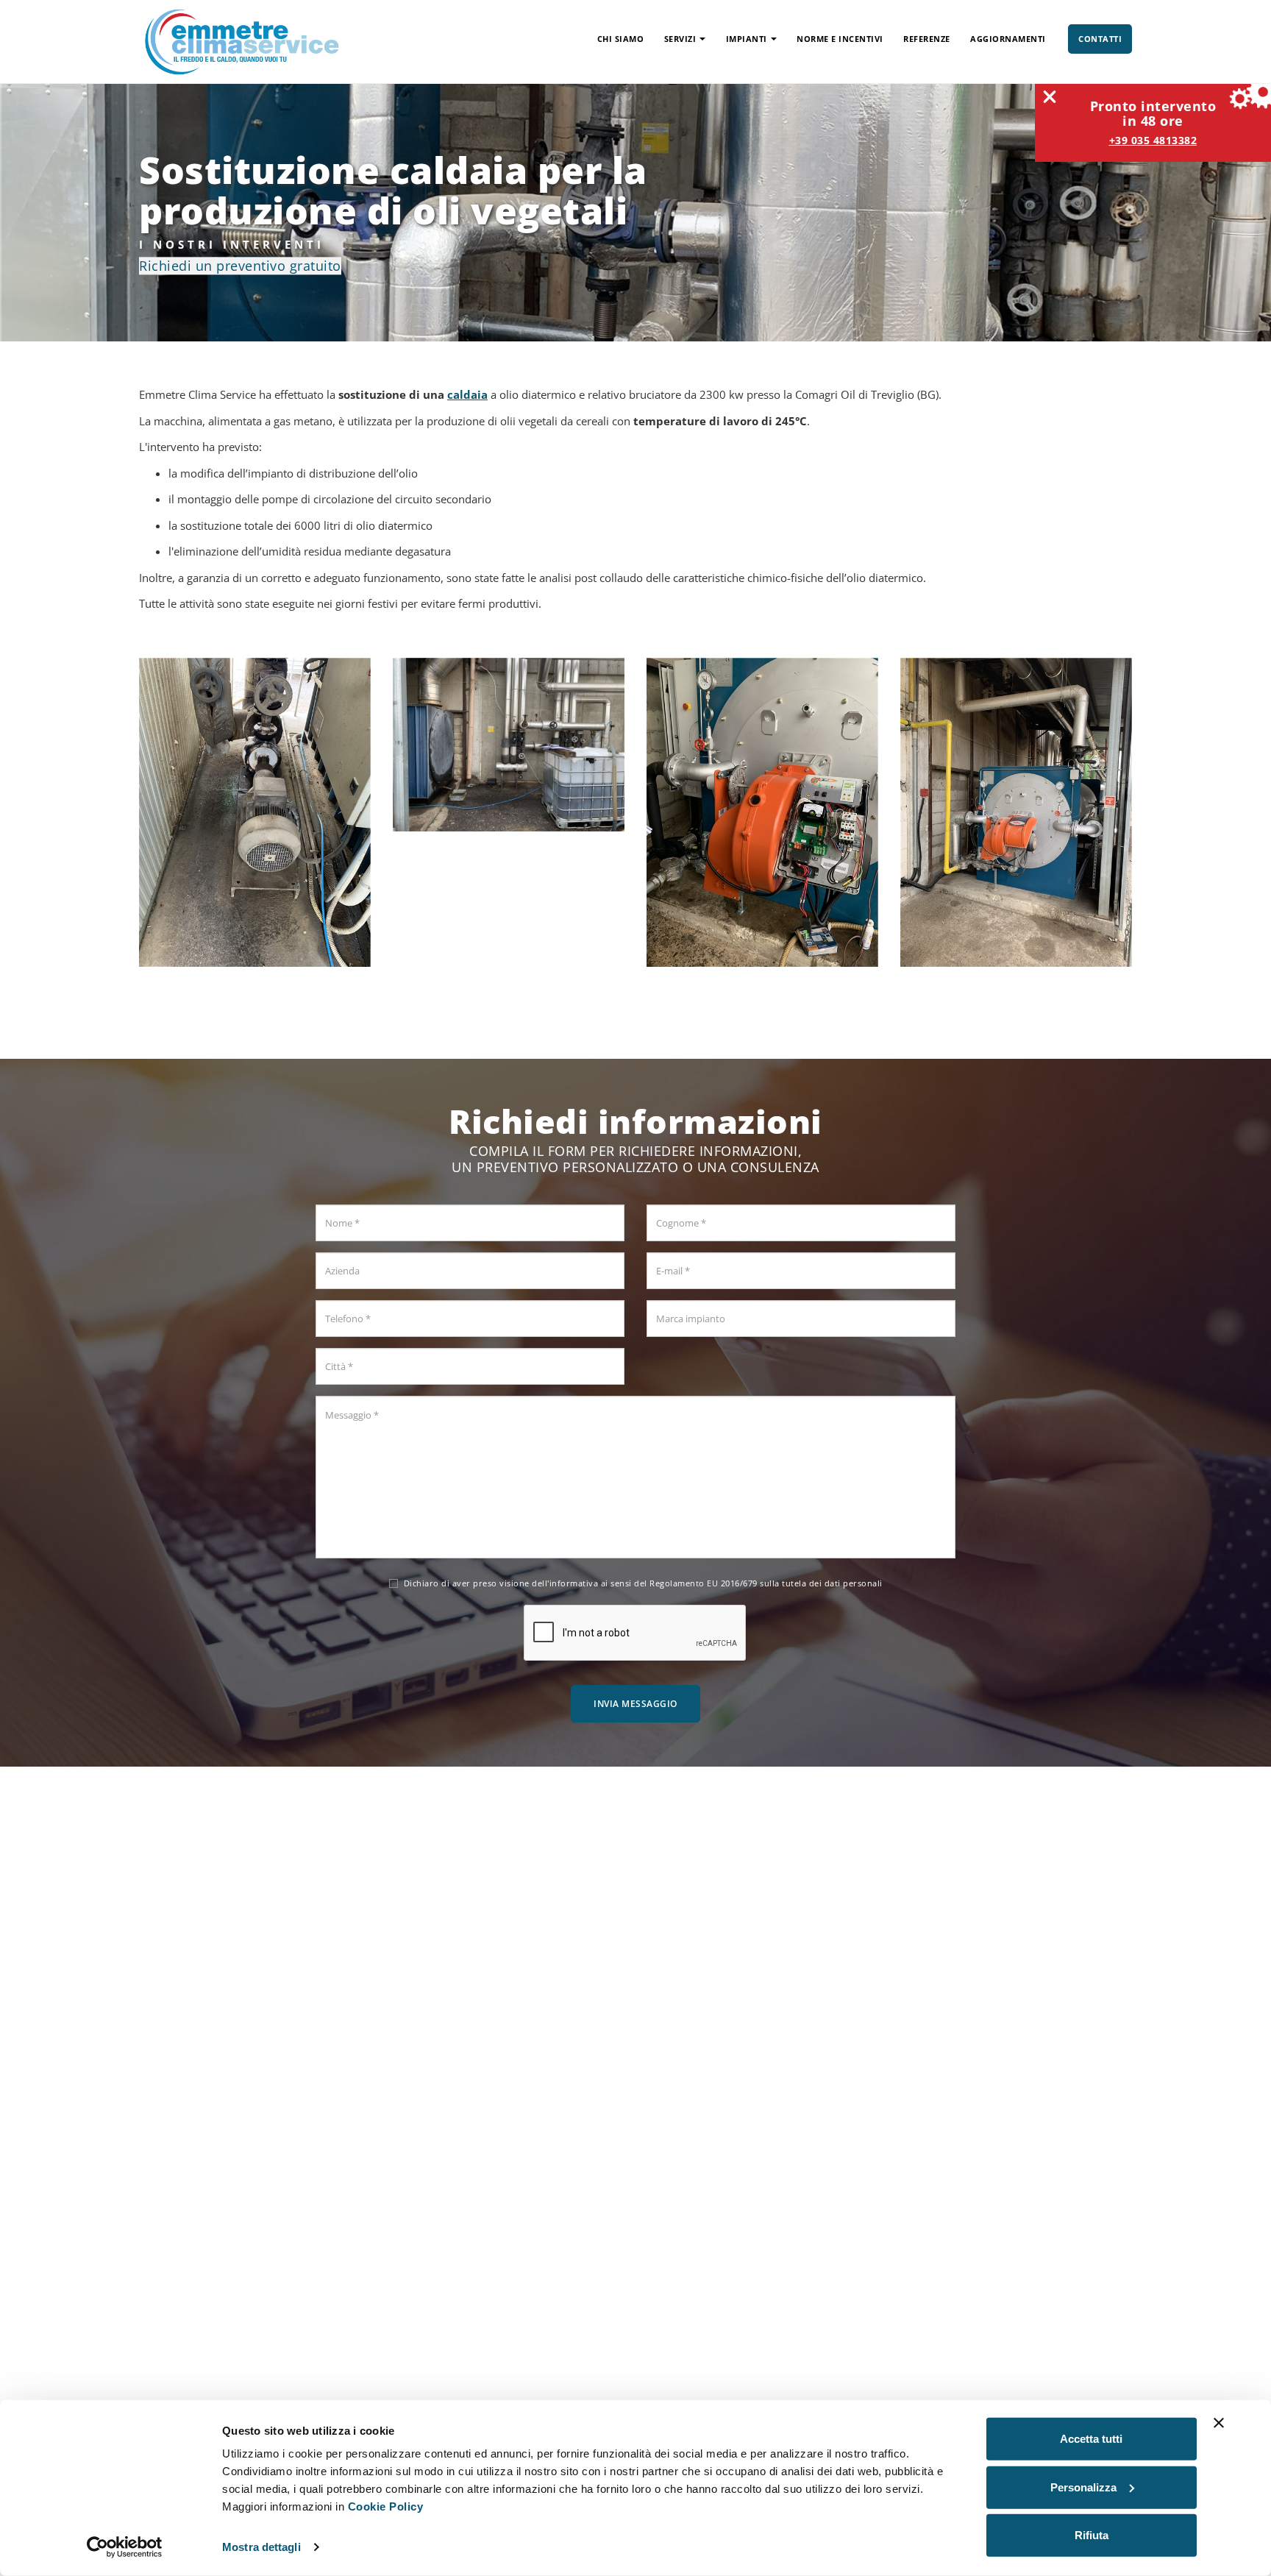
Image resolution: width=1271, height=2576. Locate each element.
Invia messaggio (635, 1704)
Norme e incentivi (840, 39)
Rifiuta (1092, 2535)
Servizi (680, 39)
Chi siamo (621, 39)
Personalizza (1083, 2487)
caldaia (467, 394)
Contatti (1100, 39)
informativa (574, 1583)
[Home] (242, 40)
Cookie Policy (386, 2506)
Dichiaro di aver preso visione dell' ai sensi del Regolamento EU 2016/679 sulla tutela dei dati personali (643, 1583)
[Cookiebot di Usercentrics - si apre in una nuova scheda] (125, 2547)
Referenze (927, 39)
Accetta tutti (1091, 2439)
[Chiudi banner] (1219, 2423)
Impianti (747, 39)
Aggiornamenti (1008, 39)
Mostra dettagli (261, 2547)
